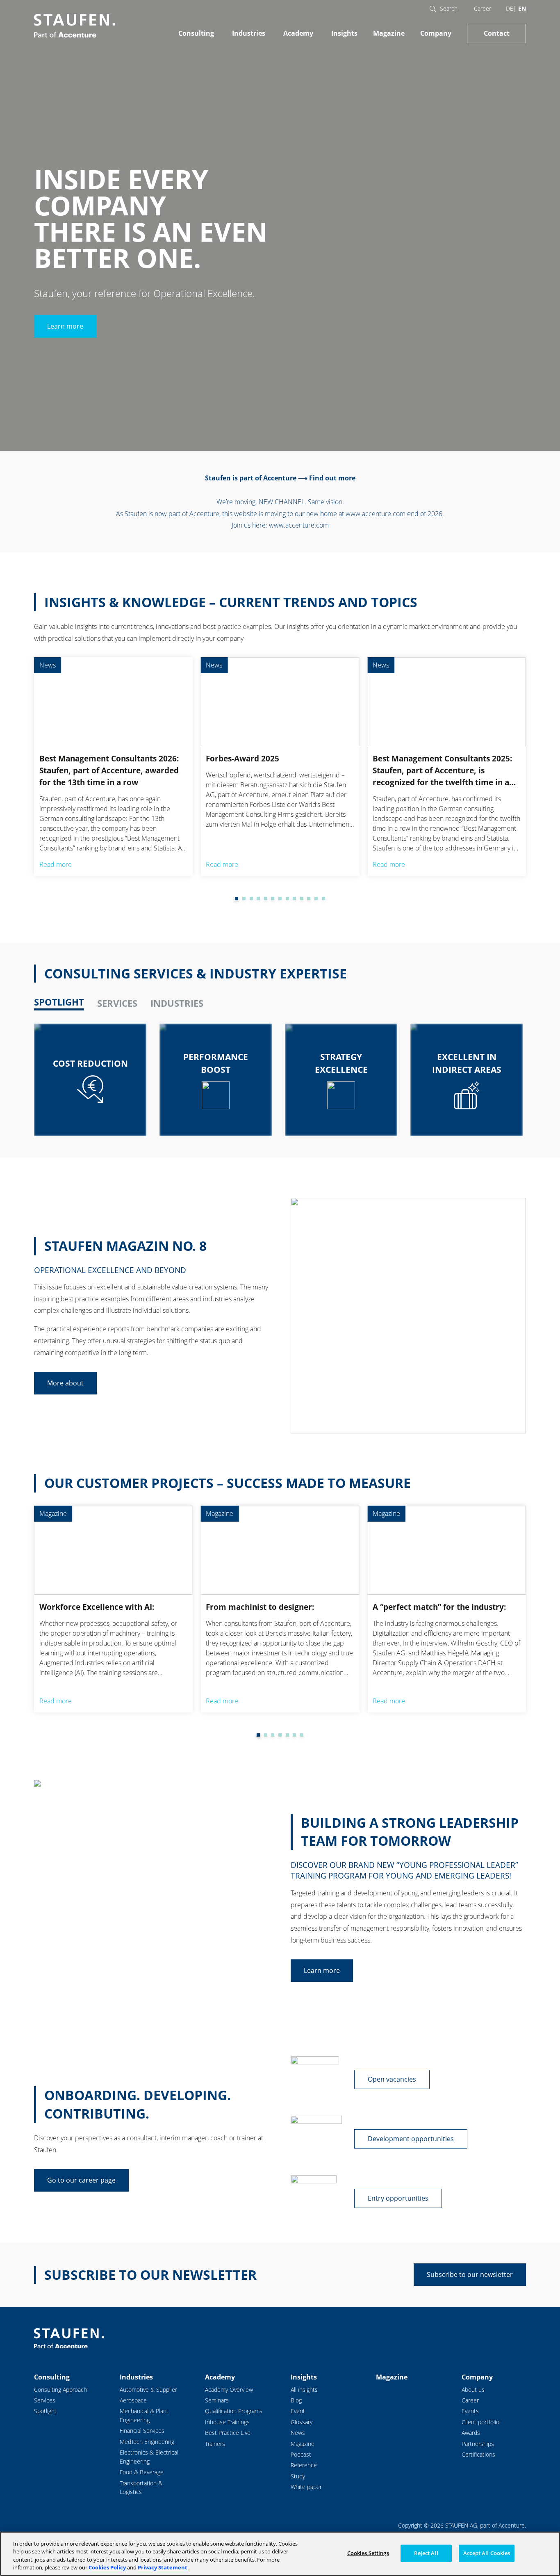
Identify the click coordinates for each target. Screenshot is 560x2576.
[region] (280, 2554)
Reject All (426, 2553)
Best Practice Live (228, 2433)
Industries (249, 33)
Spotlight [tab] (59, 1002)
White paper (306, 2487)
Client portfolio (480, 2422)
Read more (56, 864)
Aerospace (133, 2400)
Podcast (301, 2454)
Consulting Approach (60, 2390)
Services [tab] (117, 1003)
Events (470, 2411)
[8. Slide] (280, 898)
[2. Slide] (237, 898)
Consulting (196, 33)
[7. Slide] (273, 898)
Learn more (65, 326)
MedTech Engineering (147, 2442)
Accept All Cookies (487, 2553)
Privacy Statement (163, 2567)
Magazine (389, 33)
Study (298, 2476)
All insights (304, 2390)
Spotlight (45, 2411)
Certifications (478, 2454)
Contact (497, 33)
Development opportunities (411, 2139)
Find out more (332, 478)
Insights (344, 33)
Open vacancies (392, 2079)
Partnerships (478, 2444)
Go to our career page (81, 2180)
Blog (296, 2400)
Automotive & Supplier (148, 2390)
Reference (304, 2465)
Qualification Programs (234, 2411)
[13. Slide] (316, 898)
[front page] (74, 26)
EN (522, 8)
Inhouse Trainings (227, 2422)
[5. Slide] (258, 898)
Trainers (215, 2444)
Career (483, 8)
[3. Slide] (244, 898)
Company (436, 33)
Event (298, 2411)
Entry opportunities (398, 2198)
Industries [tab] (177, 1003)
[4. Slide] (251, 898)
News (298, 2433)
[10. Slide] (294, 898)
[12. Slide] (309, 898)
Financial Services (142, 2431)
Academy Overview (229, 2390)
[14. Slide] (323, 898)
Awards (471, 2433)
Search (449, 8)
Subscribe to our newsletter (470, 2274)
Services (45, 2400)
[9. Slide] (287, 898)
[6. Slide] (266, 898)
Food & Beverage (142, 2472)
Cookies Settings (368, 2553)
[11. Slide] (302, 898)
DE (510, 8)
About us (473, 2390)
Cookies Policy (107, 2567)
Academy (298, 33)
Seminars (217, 2400)
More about (65, 1383)
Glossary (302, 2422)
